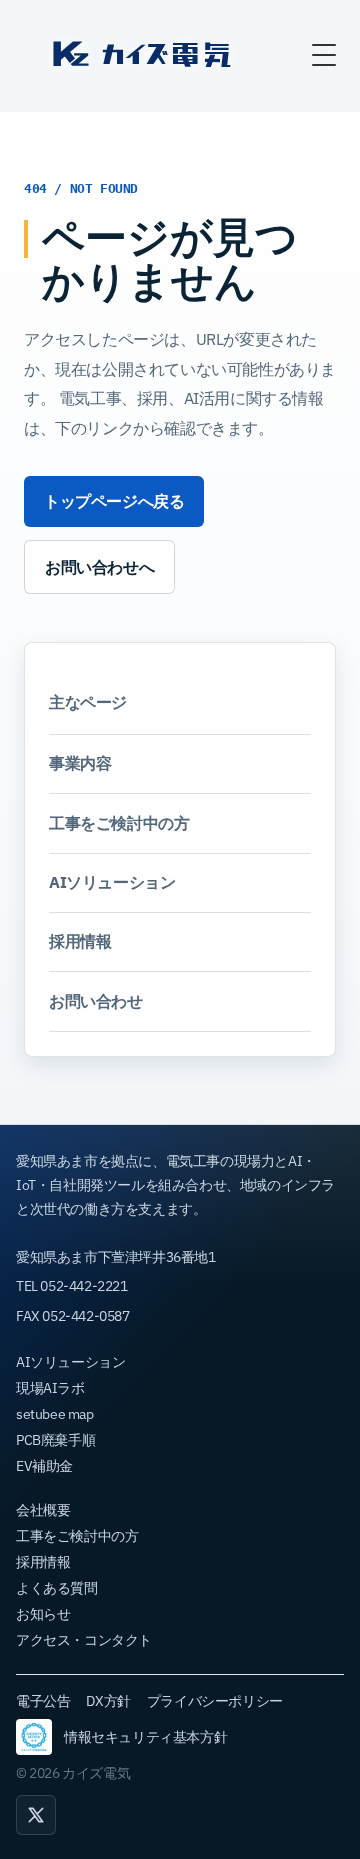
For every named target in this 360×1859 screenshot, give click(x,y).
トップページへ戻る (114, 501)
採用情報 (80, 941)
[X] (36, 1815)
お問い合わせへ (99, 567)
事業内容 (80, 763)
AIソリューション (112, 882)
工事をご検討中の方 (119, 823)
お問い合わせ (96, 1001)
